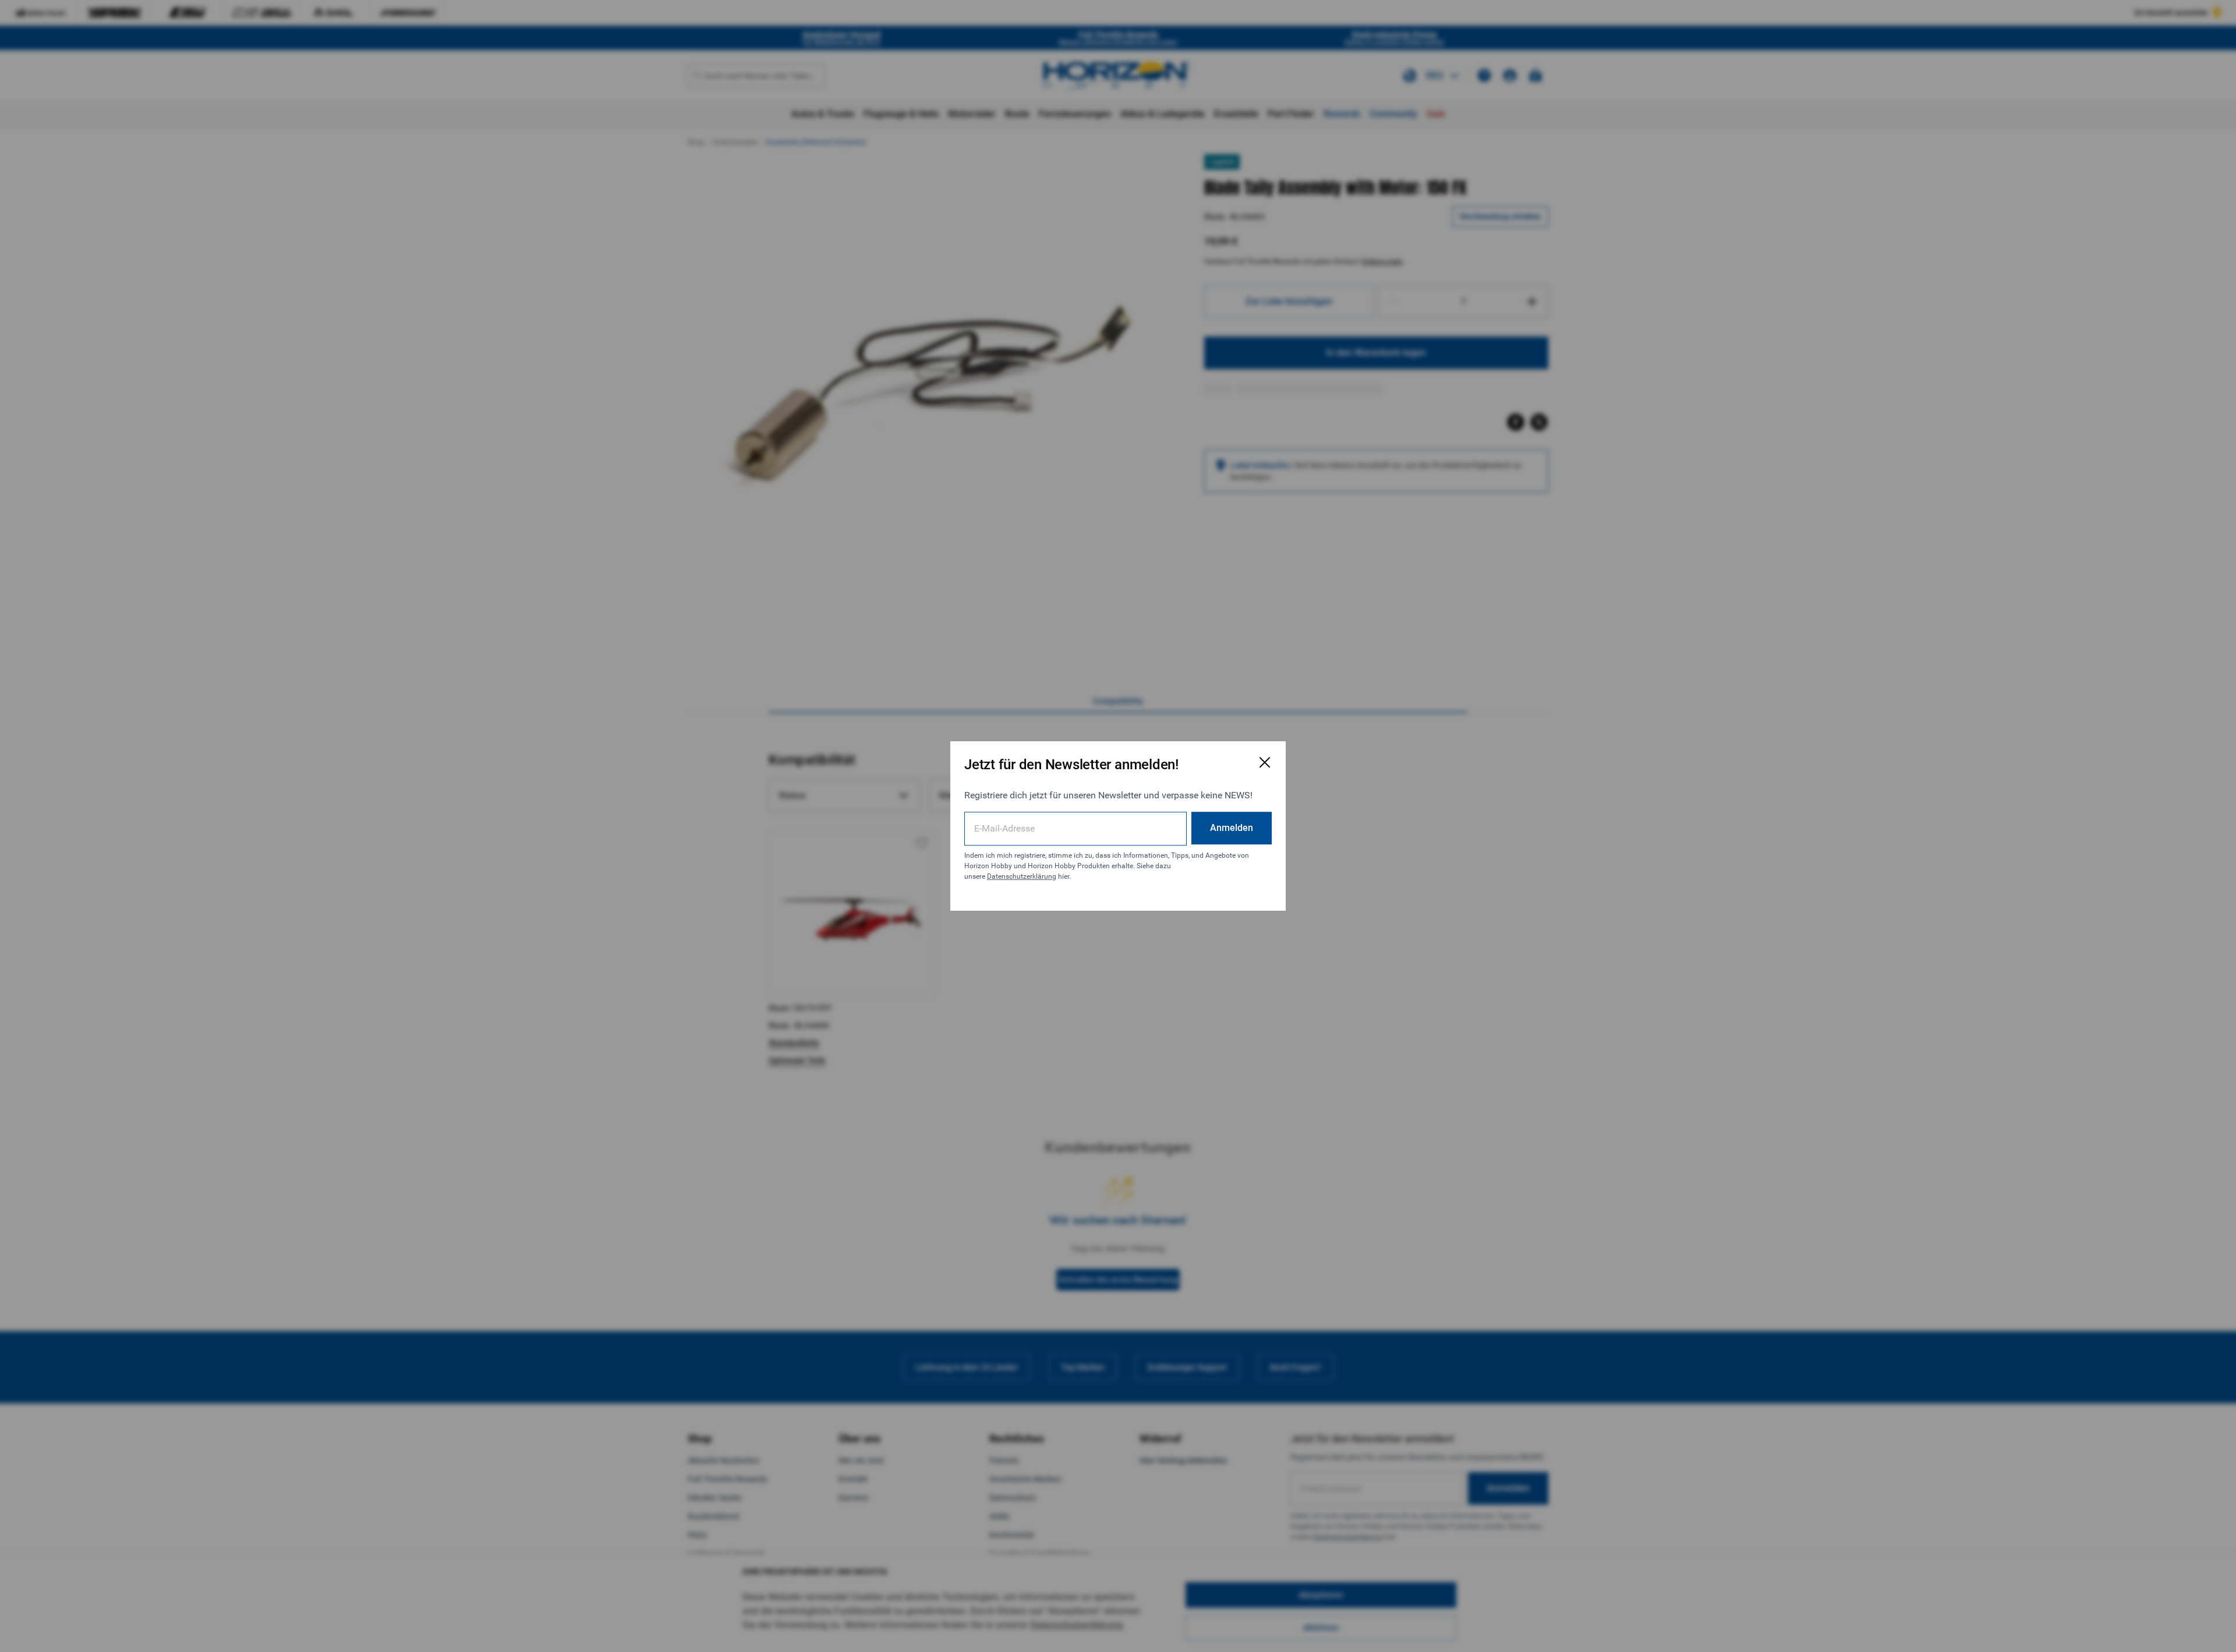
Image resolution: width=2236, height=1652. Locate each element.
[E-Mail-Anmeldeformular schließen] (1265, 762)
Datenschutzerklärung (1022, 876)
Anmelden (1232, 828)
